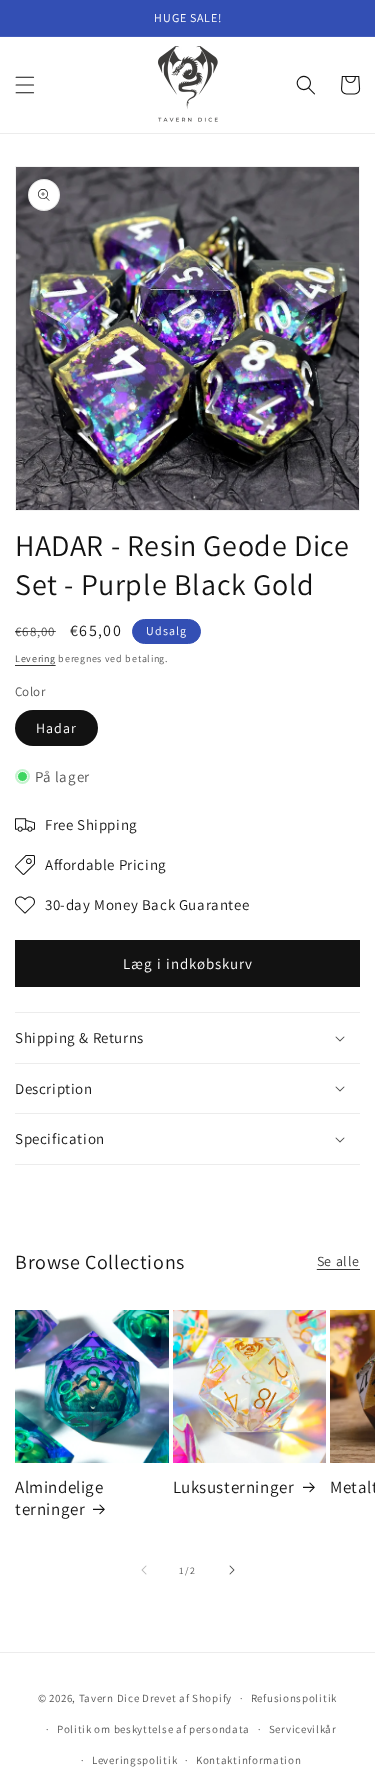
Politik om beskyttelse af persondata (153, 1729)
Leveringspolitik (134, 1760)
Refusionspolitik (294, 1698)
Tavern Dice (109, 1698)
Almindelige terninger (59, 1498)
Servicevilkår (303, 1729)
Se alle (338, 1261)
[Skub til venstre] (144, 1570)
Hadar (56, 728)
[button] (25, 85)
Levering (35, 658)
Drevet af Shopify (187, 1698)
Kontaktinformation (249, 1760)
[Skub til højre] (232, 1570)
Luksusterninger (234, 1487)
